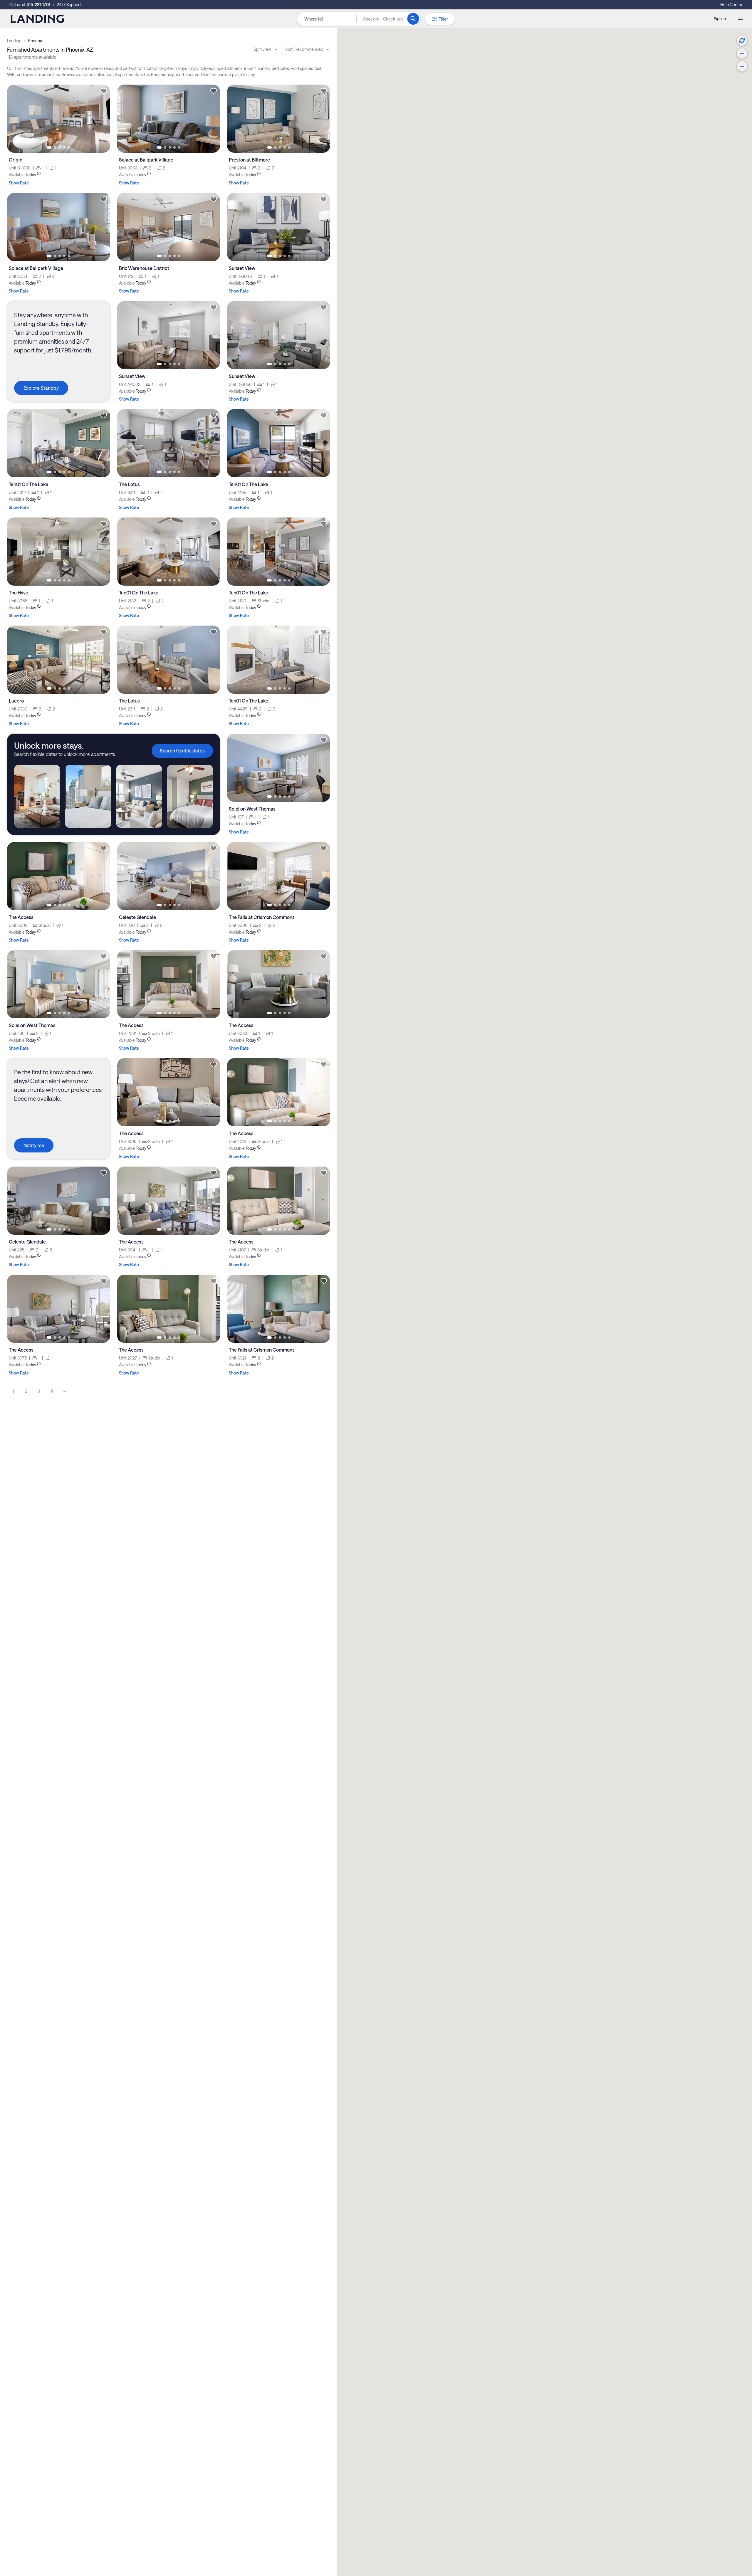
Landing (14, 41)
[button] (383, 19)
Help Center (731, 5)
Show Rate (19, 183)
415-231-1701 (38, 5)
